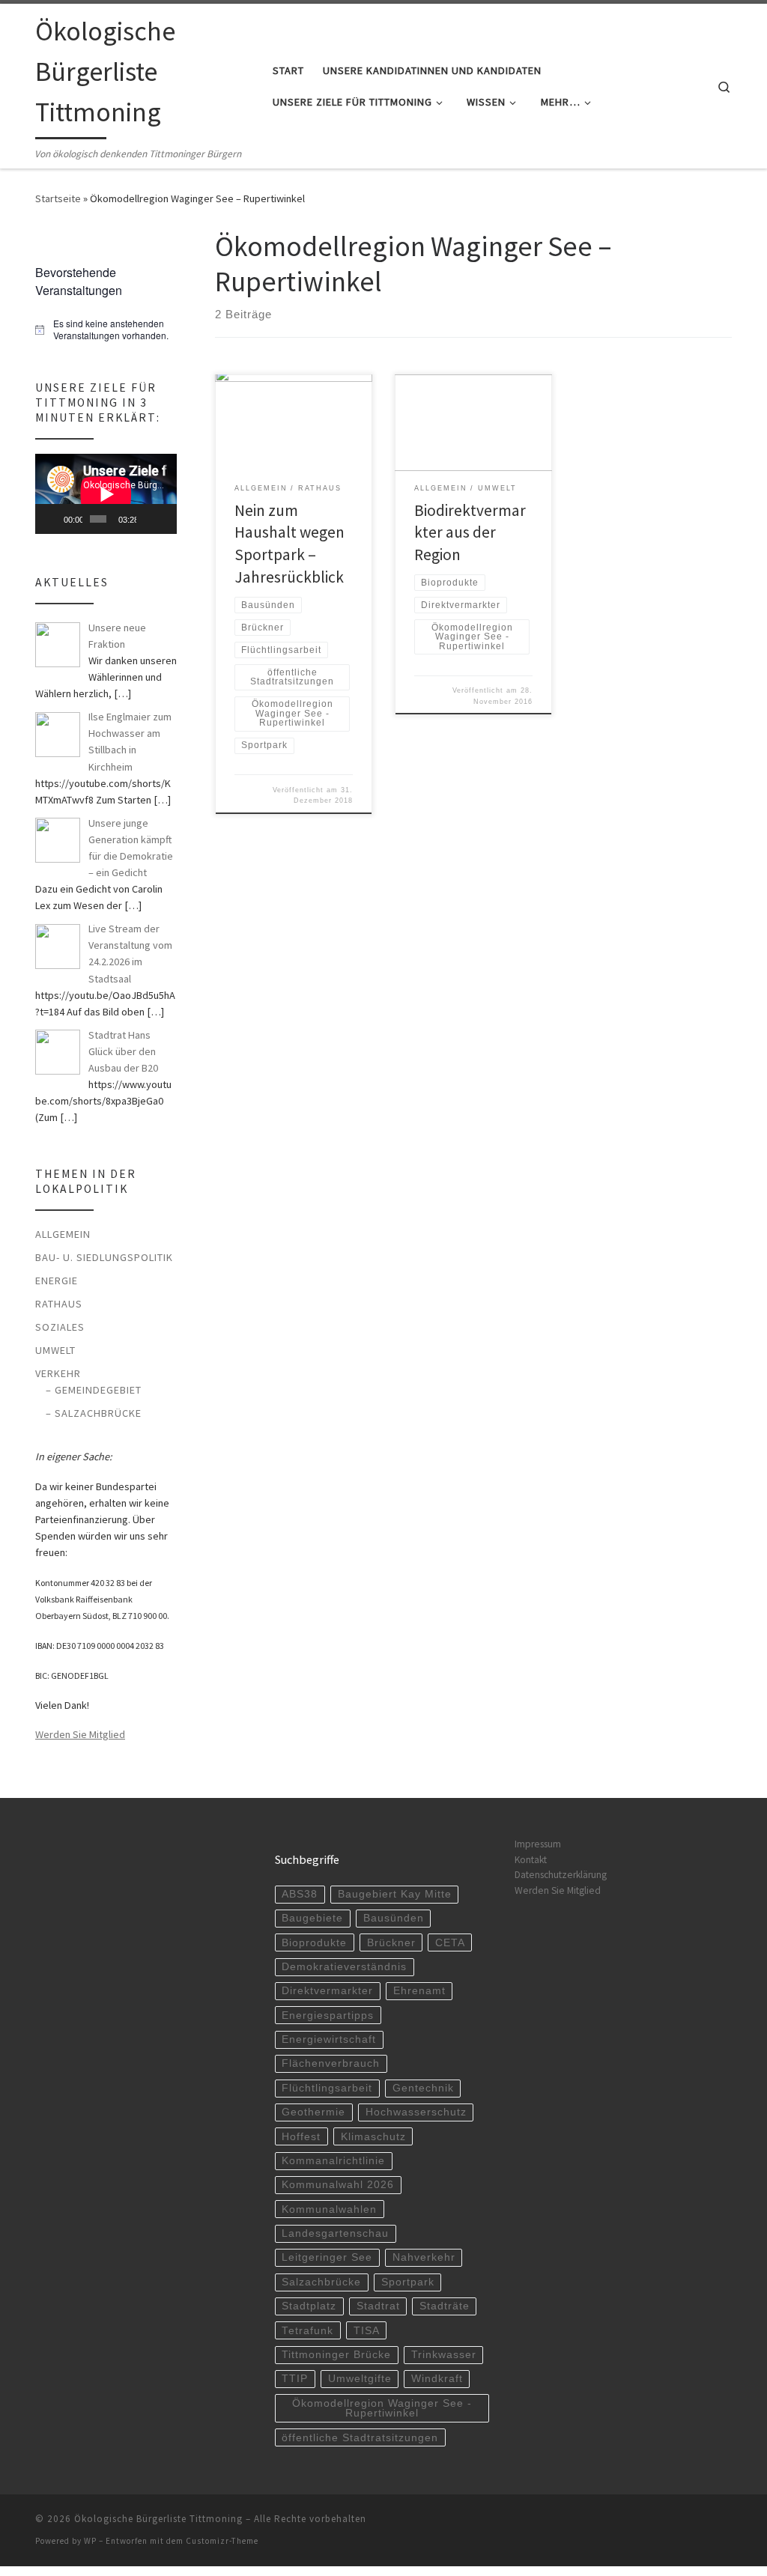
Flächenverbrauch (331, 2063)
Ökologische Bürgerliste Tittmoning (158, 2519)
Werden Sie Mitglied (80, 1734)
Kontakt (531, 1860)
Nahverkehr (424, 2257)
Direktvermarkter (327, 1991)
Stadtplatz (309, 2306)
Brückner (391, 1943)
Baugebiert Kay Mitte (395, 1894)
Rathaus (59, 1304)
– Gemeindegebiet (94, 1390)
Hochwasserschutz (416, 2112)
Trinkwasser (444, 2355)
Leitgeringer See (327, 2257)
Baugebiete (312, 1918)
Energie (57, 1281)
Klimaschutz (373, 2137)
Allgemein (63, 1234)
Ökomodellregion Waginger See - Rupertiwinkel (382, 2409)
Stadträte (445, 2306)
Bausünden (394, 1918)
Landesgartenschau (335, 2233)
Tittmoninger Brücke (336, 2355)
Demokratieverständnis (344, 1967)
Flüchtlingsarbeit (327, 2088)
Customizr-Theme (222, 2541)
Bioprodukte (314, 1943)
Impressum (538, 1844)
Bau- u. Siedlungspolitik (104, 1257)
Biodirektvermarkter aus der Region (470, 533)
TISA (367, 2331)
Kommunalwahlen (329, 2209)
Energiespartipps (328, 2015)
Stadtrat (378, 2306)
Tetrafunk (307, 2331)
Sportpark (408, 2282)
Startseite (58, 198)
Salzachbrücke (321, 2282)
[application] (106, 494)
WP (90, 2541)
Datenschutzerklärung (561, 1875)
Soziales (60, 1327)
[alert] (106, 330)
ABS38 (300, 1894)
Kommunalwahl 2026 (338, 2185)
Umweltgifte (360, 2379)
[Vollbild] (165, 519)
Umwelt (55, 1350)
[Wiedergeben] (55, 519)
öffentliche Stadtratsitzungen (360, 2438)
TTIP (295, 2379)
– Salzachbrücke (94, 1413)
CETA (450, 1943)
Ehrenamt (419, 1991)
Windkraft (437, 2379)
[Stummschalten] (148, 519)
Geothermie (313, 2112)
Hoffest (301, 2137)
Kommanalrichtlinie (333, 2161)
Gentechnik (423, 2088)
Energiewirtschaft (329, 2039)
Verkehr (58, 1373)
